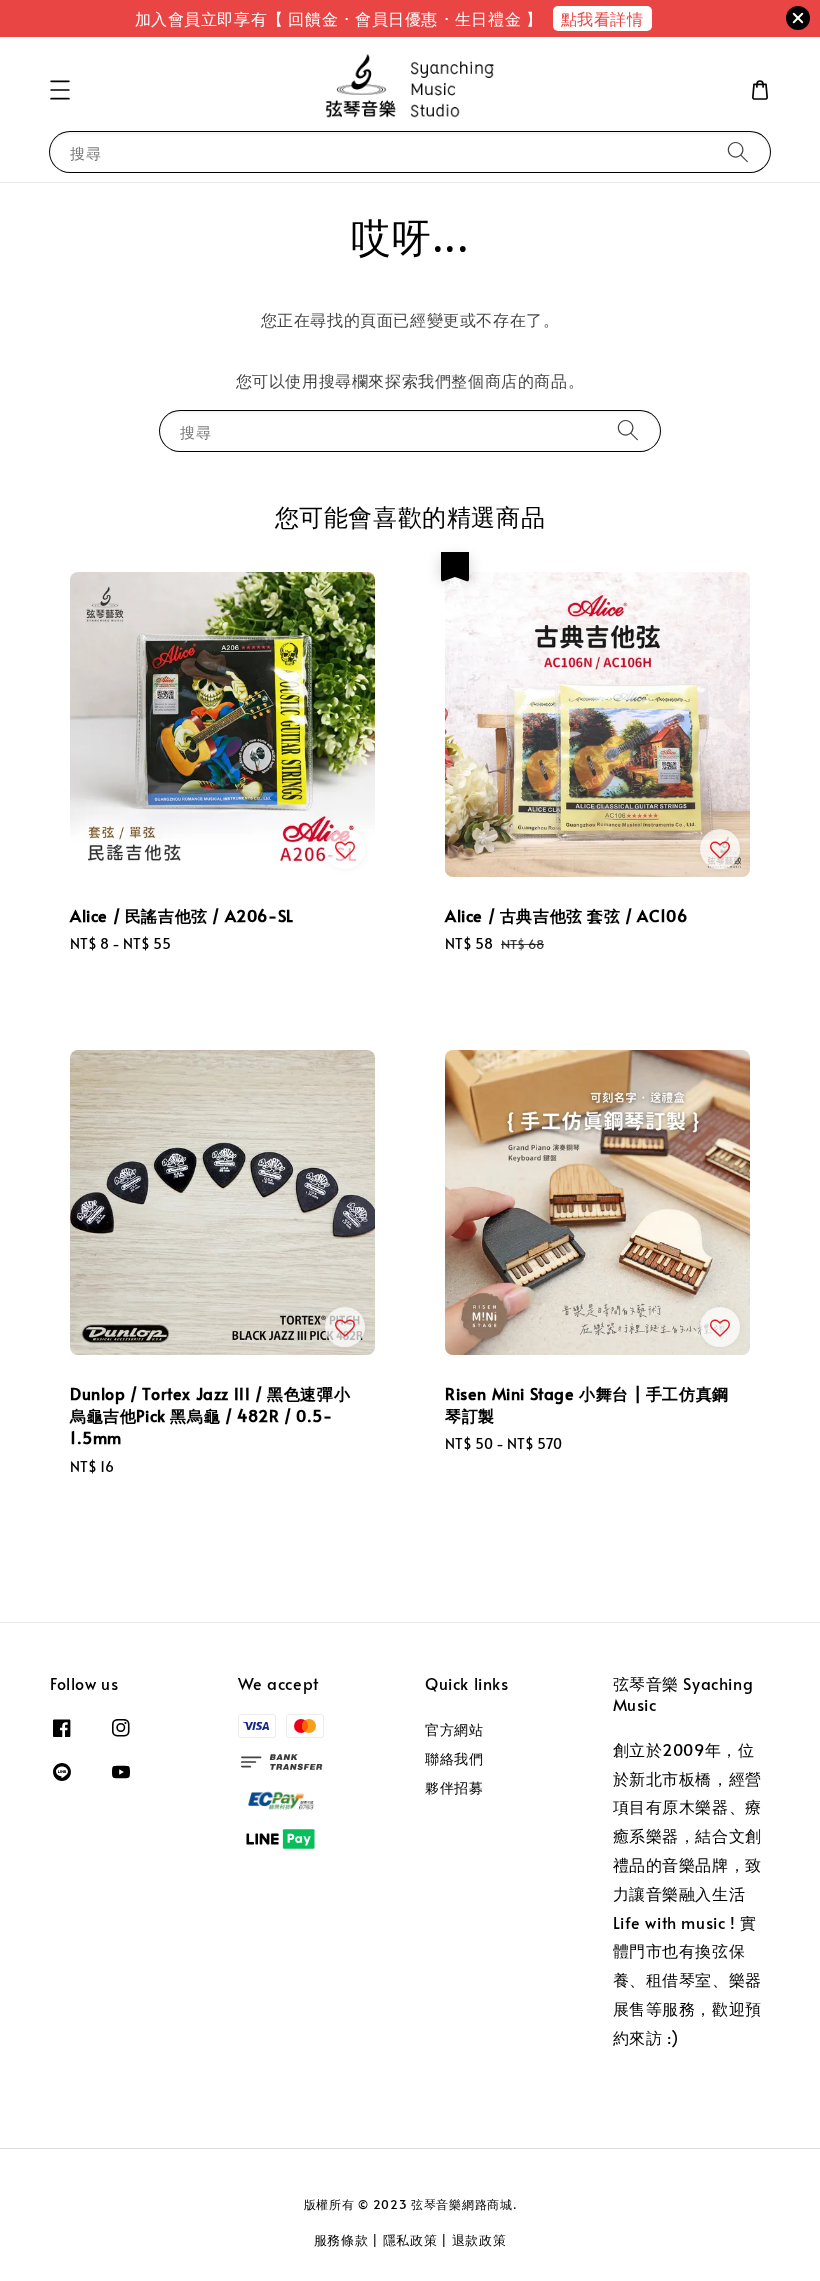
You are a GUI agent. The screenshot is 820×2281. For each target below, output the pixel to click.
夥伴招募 (454, 1787)
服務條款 (341, 2240)
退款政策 (479, 2240)
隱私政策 (410, 2240)
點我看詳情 (602, 18)
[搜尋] (738, 151)
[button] (60, 90)
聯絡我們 (454, 1758)
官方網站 (454, 1730)
